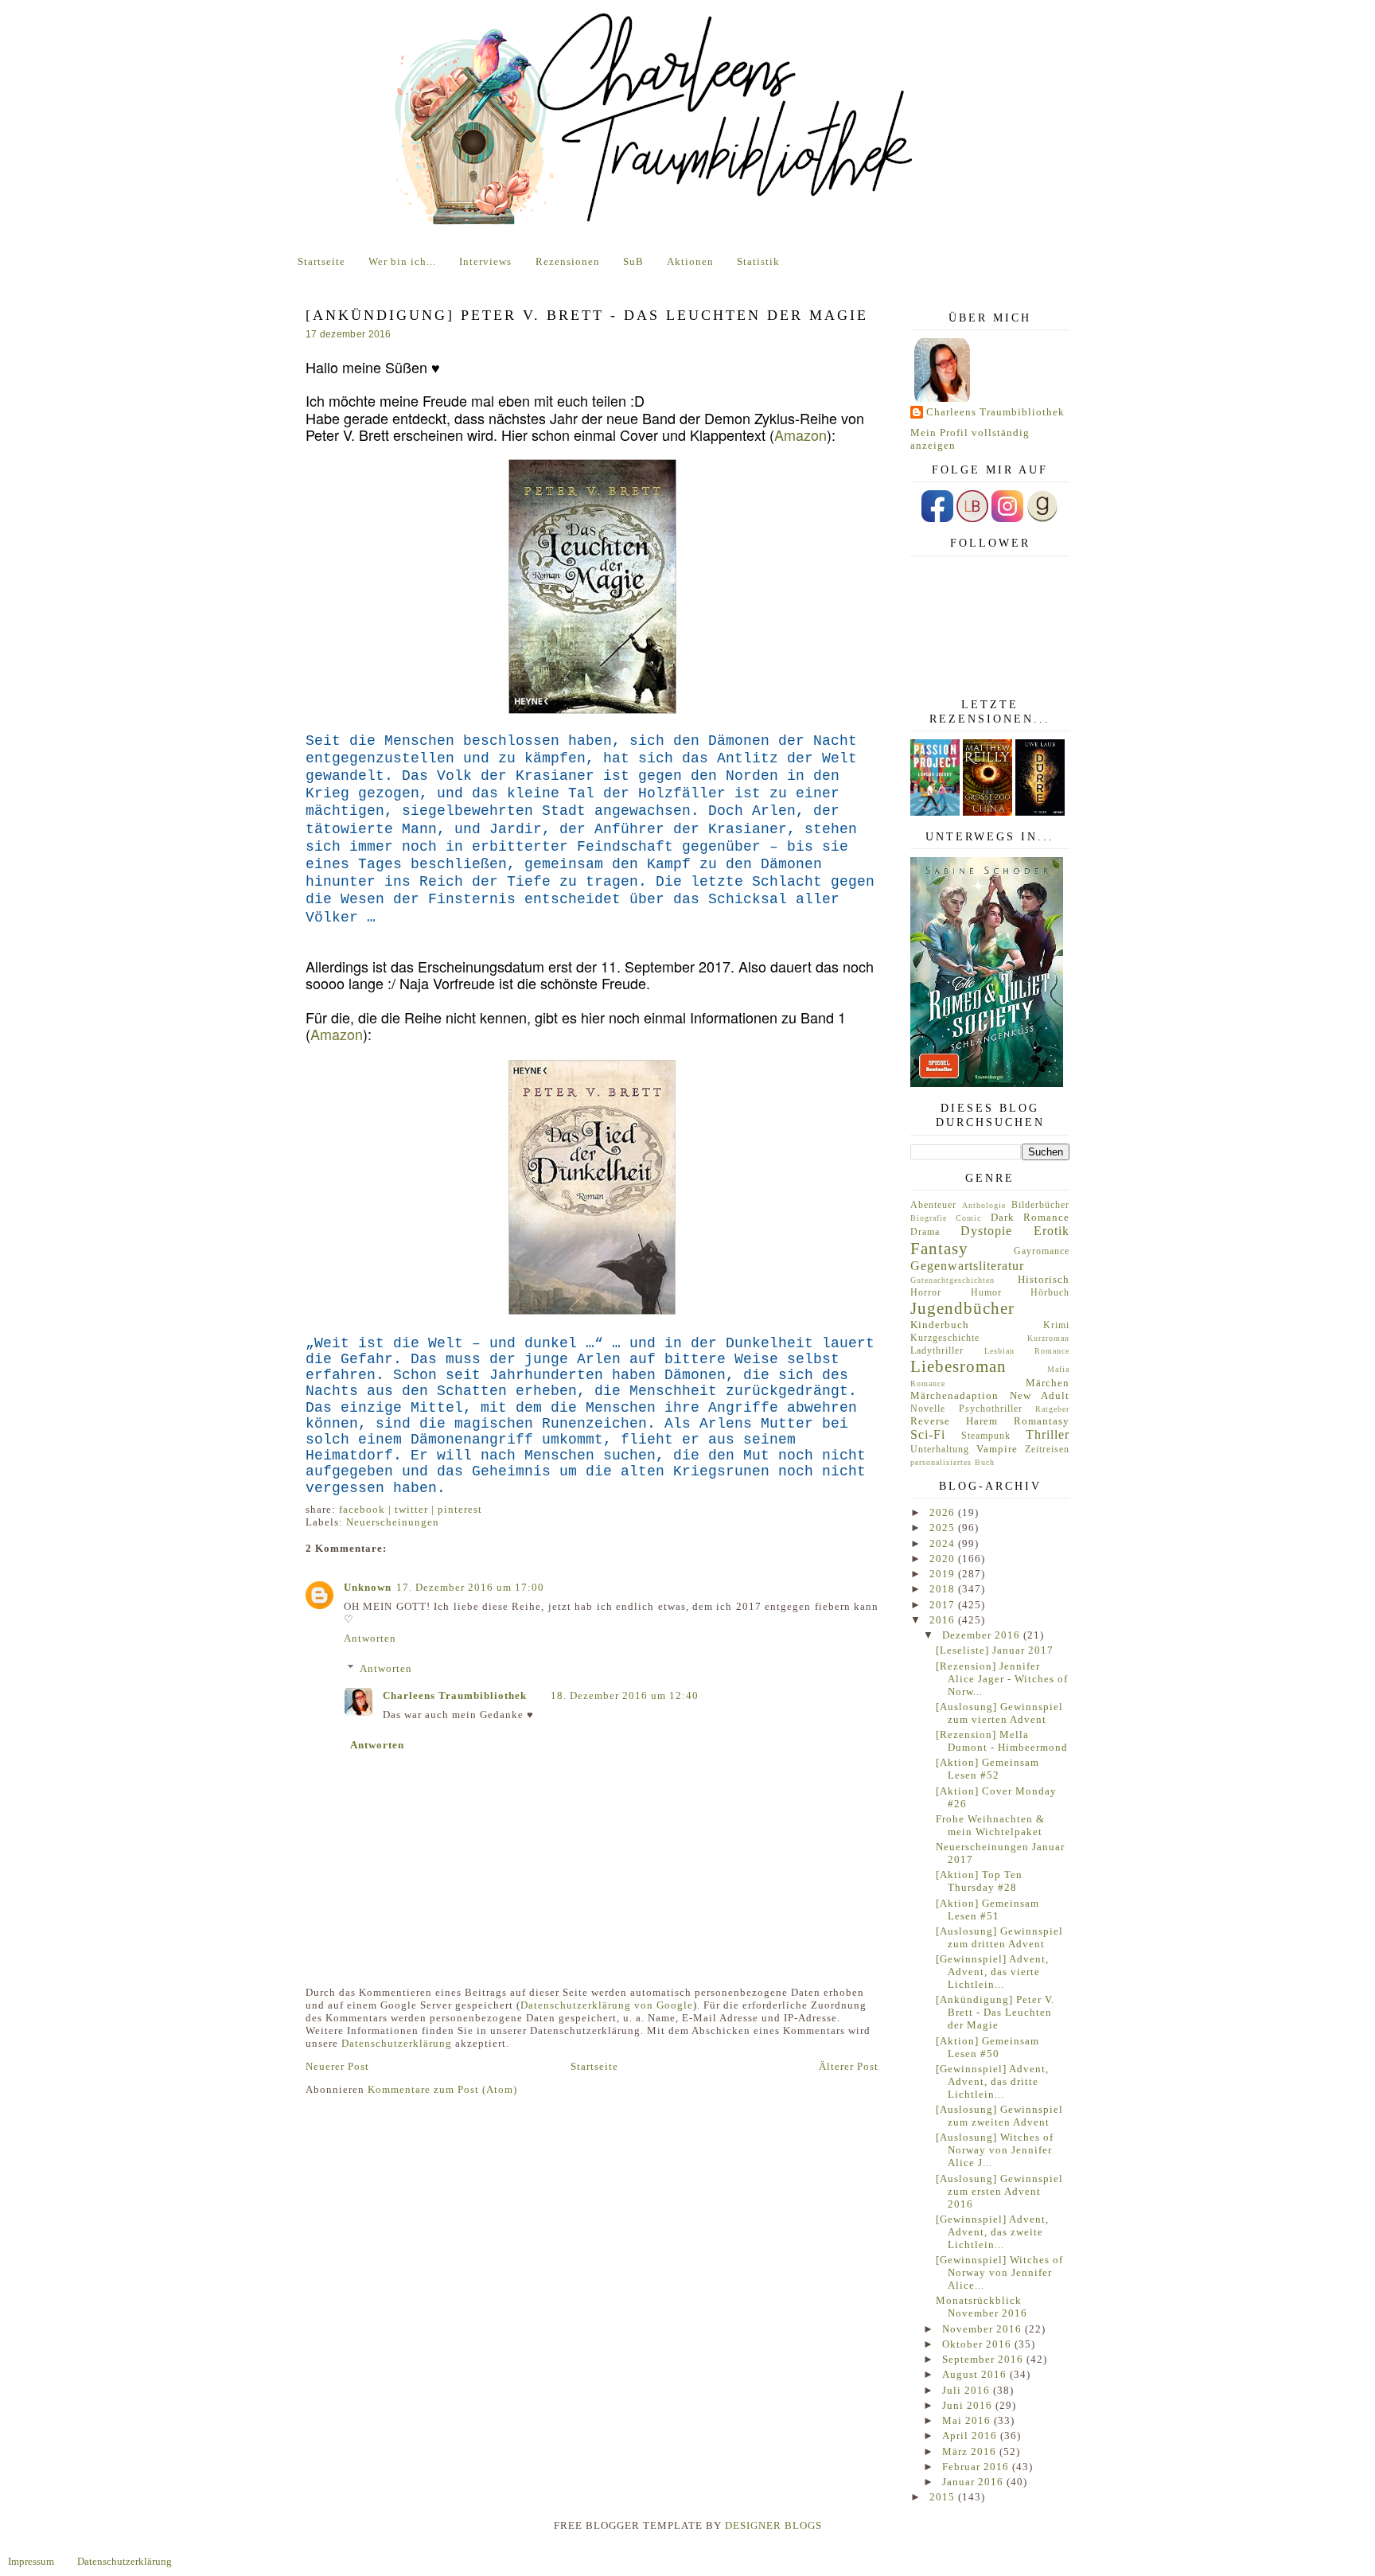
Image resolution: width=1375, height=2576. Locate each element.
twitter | (416, 1509)
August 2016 (976, 2374)
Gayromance (1042, 1251)
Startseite (321, 261)
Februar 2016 (977, 2467)
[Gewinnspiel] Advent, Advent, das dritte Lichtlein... (992, 2081)
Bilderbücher (1040, 1205)
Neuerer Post (337, 2066)
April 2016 (971, 2436)
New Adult (1040, 1395)
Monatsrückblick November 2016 (982, 2307)
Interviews (485, 261)
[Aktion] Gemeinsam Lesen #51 (987, 1910)
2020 (944, 1559)
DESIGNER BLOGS (773, 2525)
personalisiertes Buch (952, 1462)
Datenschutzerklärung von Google (607, 2005)
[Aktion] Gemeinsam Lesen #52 (987, 1769)
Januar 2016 (974, 2482)
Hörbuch (1050, 1293)
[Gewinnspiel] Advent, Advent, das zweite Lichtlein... (992, 2232)
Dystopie (986, 1231)
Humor (986, 1293)
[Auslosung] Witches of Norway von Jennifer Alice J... (995, 2150)
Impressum (31, 2561)
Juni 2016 (969, 2405)
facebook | (367, 1509)
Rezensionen (568, 261)
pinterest (460, 1509)
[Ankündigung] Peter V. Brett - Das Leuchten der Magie (995, 2012)
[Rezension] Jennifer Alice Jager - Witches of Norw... (1002, 1679)
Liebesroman (958, 1366)
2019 (944, 1574)
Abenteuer (933, 1205)
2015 (944, 2497)
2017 (944, 1605)
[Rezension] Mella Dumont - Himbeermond (1002, 1741)
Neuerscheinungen (393, 1522)
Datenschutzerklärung (397, 2043)
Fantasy (939, 1248)
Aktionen (690, 261)
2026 (944, 1512)
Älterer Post (849, 2066)
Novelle (928, 1409)
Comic (968, 1218)
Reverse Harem (954, 1421)
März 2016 (971, 2451)
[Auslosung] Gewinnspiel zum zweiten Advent (999, 2116)
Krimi (1056, 1325)
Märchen (1048, 1383)
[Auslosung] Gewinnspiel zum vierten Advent (999, 1713)
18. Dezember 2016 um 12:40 (625, 1695)
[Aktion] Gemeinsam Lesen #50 (987, 2047)
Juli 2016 (968, 2390)
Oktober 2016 (978, 2344)
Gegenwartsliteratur (967, 1266)
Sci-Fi (928, 1434)
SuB (633, 261)
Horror (926, 1293)
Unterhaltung (940, 1450)
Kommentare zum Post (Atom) (442, 2089)
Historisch (1044, 1279)
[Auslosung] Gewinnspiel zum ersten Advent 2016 (999, 2191)
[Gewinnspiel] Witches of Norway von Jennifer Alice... (999, 2272)
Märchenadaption (954, 1395)
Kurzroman (1048, 1338)
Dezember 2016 (983, 1635)
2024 (944, 1543)
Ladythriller (937, 1351)
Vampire (997, 1449)
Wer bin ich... (402, 261)
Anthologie (984, 1205)
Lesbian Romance (1027, 1351)
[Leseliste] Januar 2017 (995, 1650)
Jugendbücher (962, 1308)
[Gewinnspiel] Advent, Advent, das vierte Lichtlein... (992, 1972)
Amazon (800, 435)
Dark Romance (1030, 1217)
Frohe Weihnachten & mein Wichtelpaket (990, 1825)
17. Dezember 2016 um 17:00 (470, 1587)
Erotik (1052, 1231)
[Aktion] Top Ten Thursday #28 (979, 1881)
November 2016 (984, 2329)
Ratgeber (1052, 1409)
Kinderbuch (940, 1325)
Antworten (370, 1638)
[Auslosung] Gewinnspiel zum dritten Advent (999, 1937)
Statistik (758, 261)
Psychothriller (991, 1409)
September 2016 (984, 2359)
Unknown (368, 1587)
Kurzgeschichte (945, 1338)
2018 (944, 1589)
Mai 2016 (968, 2420)
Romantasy (1042, 1421)
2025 (944, 1528)
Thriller (1048, 1434)
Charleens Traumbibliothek (455, 1695)
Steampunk (986, 1436)
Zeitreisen (1047, 1450)
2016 (944, 1620)
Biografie (929, 1218)
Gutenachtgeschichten (952, 1280)
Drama (925, 1232)
